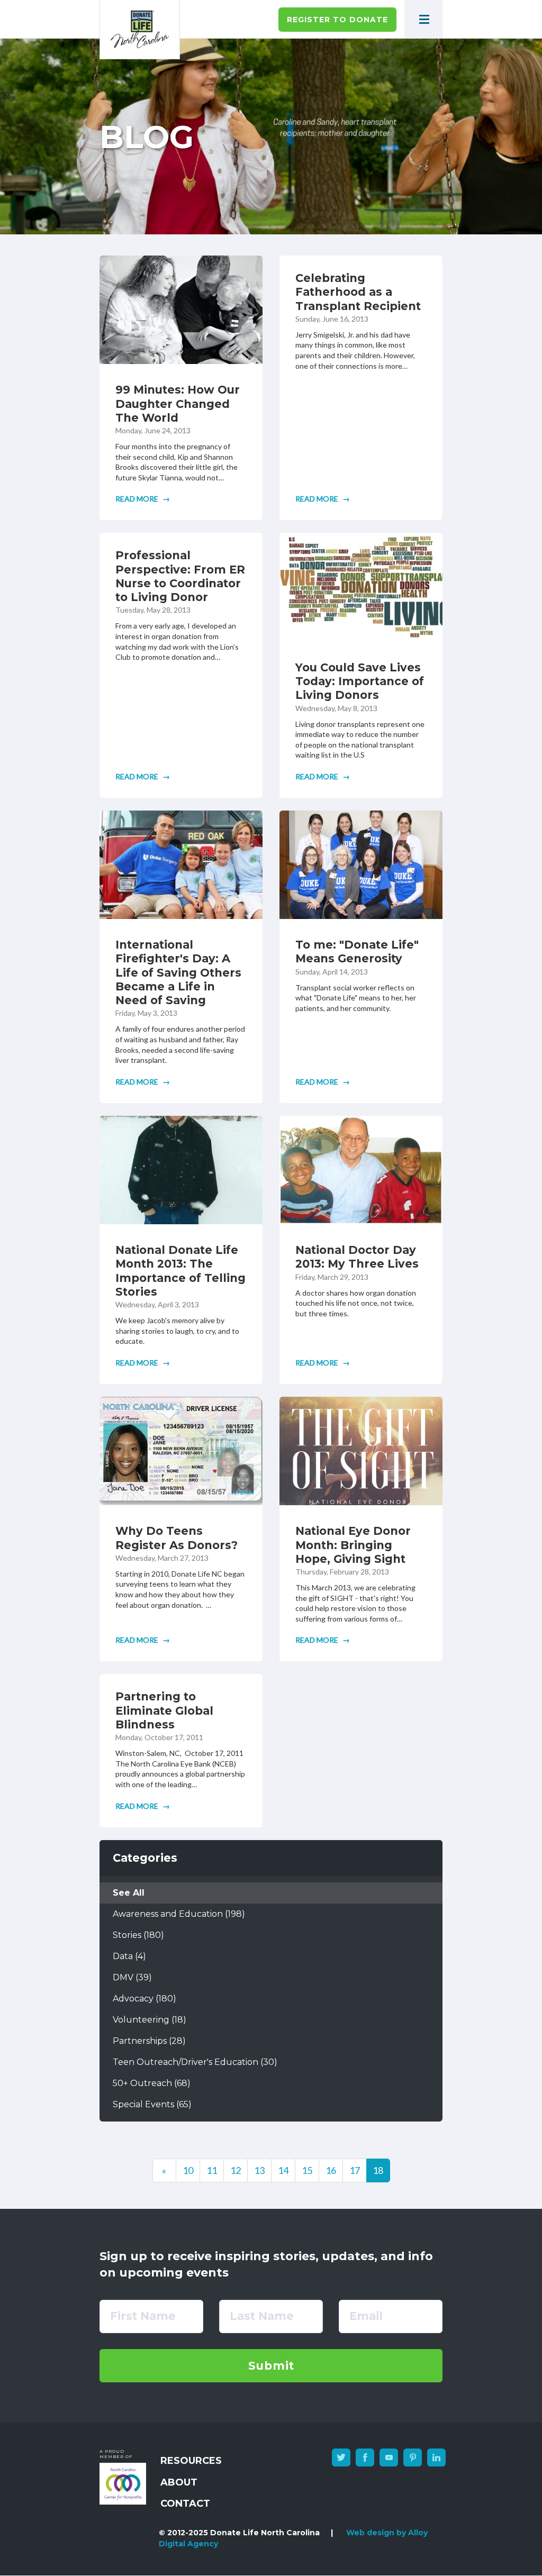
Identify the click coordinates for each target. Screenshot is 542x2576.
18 (381, 2173)
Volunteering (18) (150, 2020)
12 (239, 2173)
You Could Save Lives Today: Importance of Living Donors (360, 681)
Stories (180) (138, 1935)
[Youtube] (389, 2457)
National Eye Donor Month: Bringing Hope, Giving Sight (353, 1545)
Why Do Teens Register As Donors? (177, 1538)
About (179, 2482)
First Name (143, 2316)
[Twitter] (341, 2457)
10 (191, 2173)
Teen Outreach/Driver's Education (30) (195, 2062)
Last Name (262, 2316)
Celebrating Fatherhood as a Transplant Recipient (358, 292)
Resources (191, 2461)
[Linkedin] (436, 2457)
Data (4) (129, 1956)
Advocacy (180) (144, 1999)
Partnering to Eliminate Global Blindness (164, 1710)
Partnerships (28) (149, 2041)
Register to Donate (337, 20)
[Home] (140, 30)
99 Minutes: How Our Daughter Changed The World (178, 404)
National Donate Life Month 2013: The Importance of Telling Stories (180, 1271)
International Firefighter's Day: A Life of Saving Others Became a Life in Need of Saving (178, 972)
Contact (185, 2504)
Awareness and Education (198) (179, 1914)
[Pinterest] (413, 2457)
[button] (423, 19)
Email (366, 2316)
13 (263, 2173)
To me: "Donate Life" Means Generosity (357, 952)
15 (310, 2173)
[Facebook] (365, 2457)
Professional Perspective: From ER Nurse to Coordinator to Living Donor (180, 576)
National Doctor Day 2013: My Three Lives (357, 1257)
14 (287, 2173)
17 (358, 2173)
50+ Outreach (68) (152, 2083)
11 (215, 2173)
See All (129, 1893)
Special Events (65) (152, 2104)
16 (334, 2173)
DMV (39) (132, 1977)
